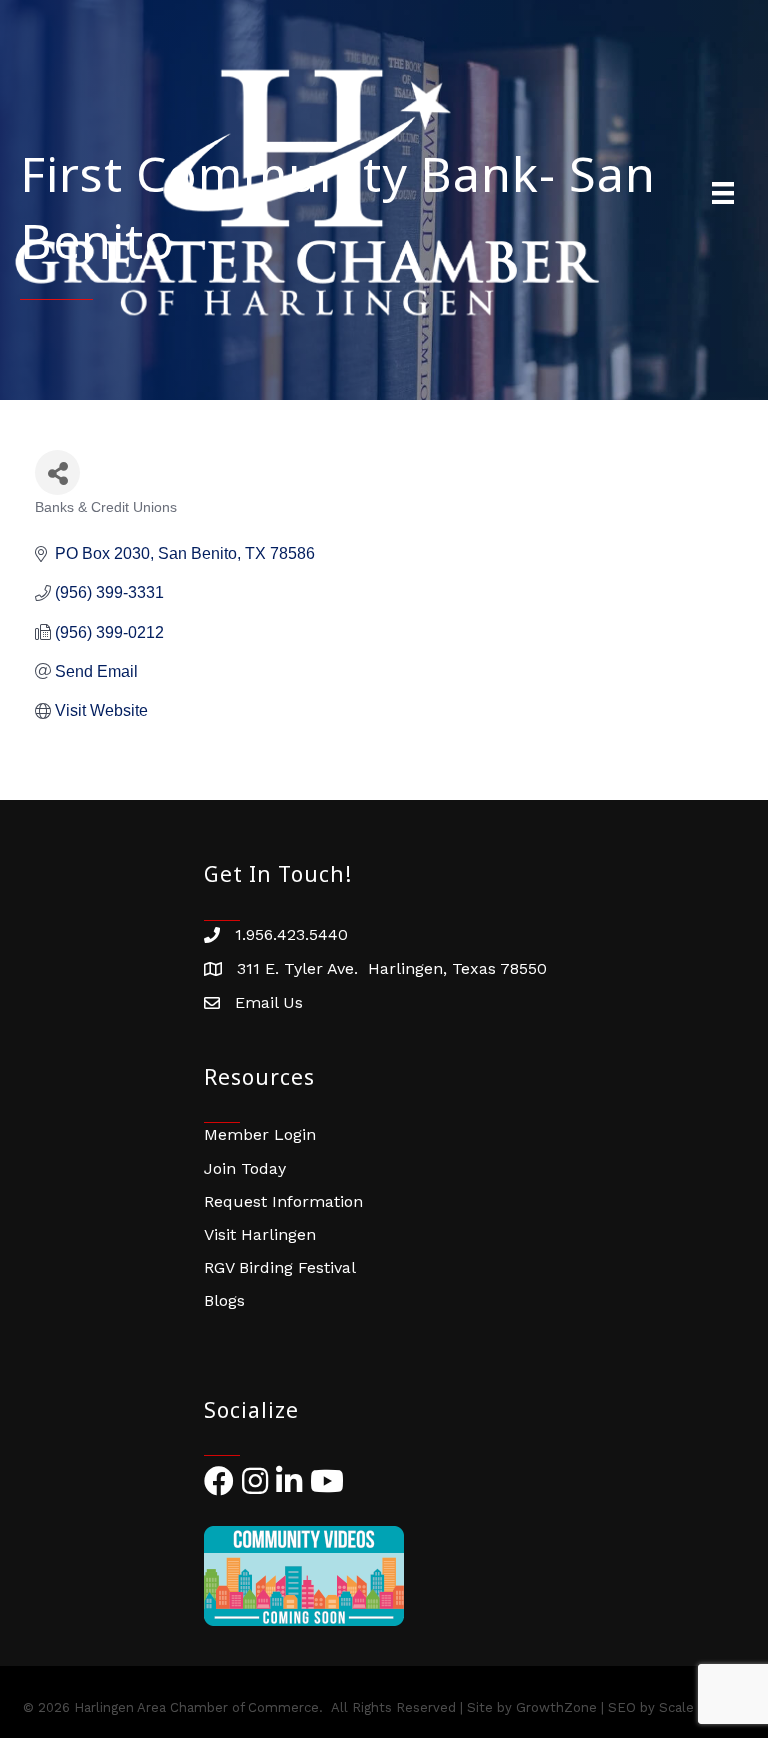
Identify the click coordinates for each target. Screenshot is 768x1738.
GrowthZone (556, 1707)
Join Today (245, 1168)
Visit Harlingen (260, 1234)
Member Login (260, 1134)
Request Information (283, 1201)
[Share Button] (57, 472)
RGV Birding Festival (280, 1267)
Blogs (224, 1300)
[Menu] (723, 193)
